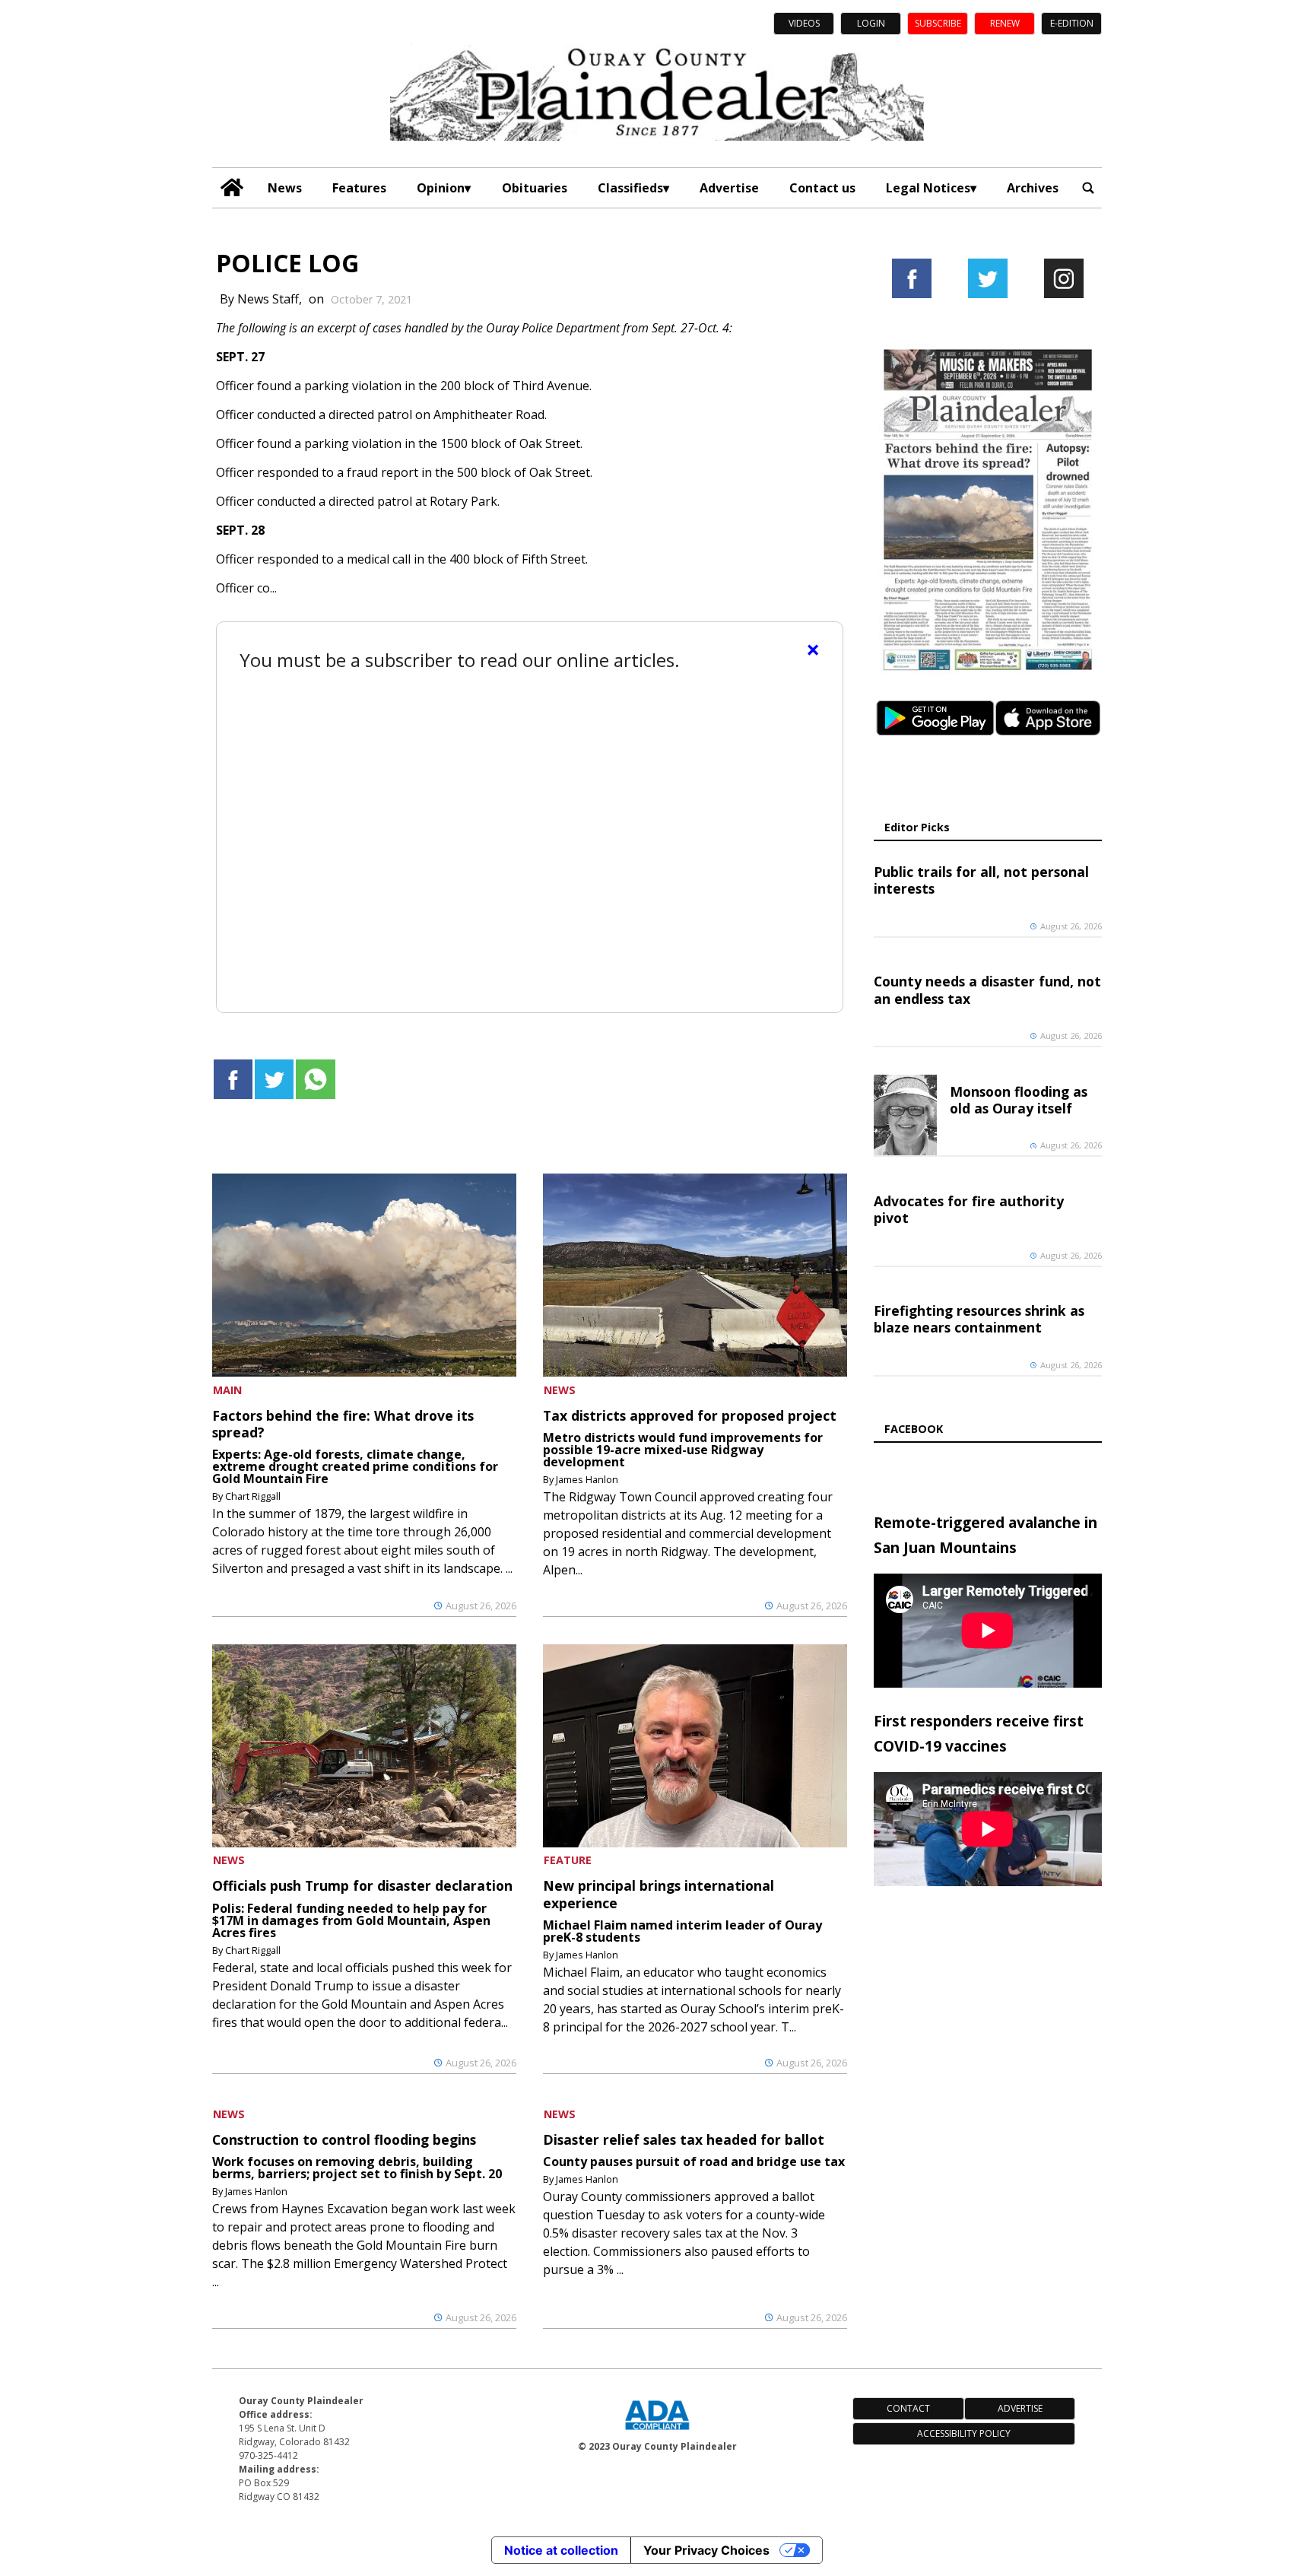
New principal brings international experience (659, 1894)
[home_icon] (232, 187)
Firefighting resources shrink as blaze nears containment (979, 1319)
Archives (1033, 188)
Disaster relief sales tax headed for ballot (684, 2139)
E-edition (1072, 23)
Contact (908, 2408)
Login (871, 23)
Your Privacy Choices (706, 2550)
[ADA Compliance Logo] (657, 2431)
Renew (1005, 23)
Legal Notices (928, 188)
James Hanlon (587, 1479)
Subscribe (938, 23)
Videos (804, 23)
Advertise (729, 188)
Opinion (441, 188)
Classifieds (630, 188)
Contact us (822, 188)
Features (359, 188)
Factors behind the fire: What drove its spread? (343, 1424)
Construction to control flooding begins (344, 2139)
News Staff (268, 299)
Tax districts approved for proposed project (690, 1415)
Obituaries (535, 188)
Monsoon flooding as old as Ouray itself (1019, 1100)
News (285, 188)
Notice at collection (561, 2550)
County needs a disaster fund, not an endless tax (987, 989)
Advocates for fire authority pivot (969, 1209)
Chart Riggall (253, 1496)
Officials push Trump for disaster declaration (362, 1885)
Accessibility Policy (964, 2433)
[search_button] (1088, 187)
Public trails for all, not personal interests (981, 880)
